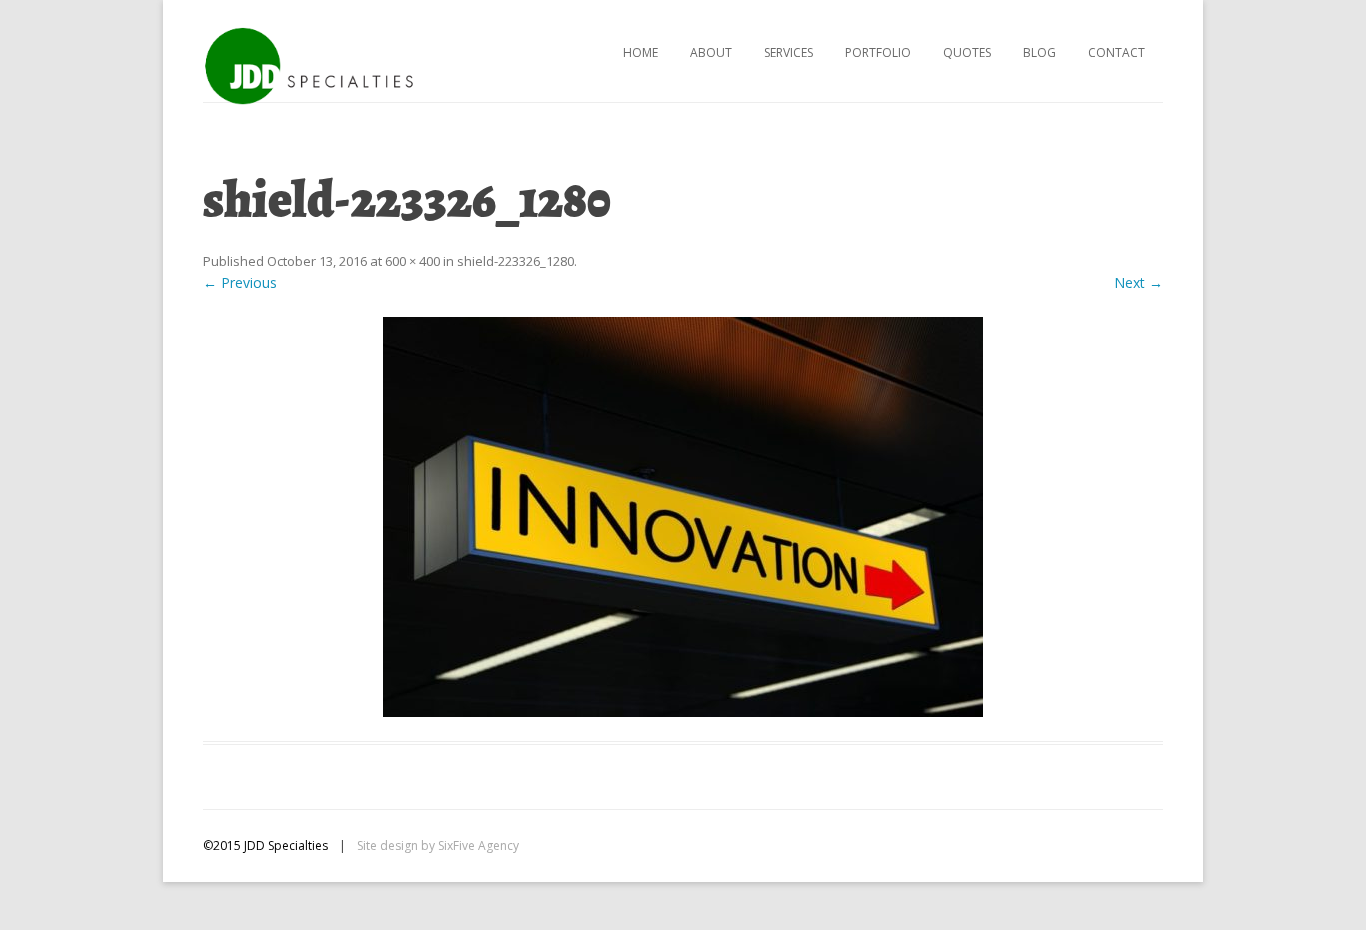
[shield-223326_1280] (683, 517)
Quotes (967, 52)
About (711, 52)
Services (788, 52)
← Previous (240, 282)
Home (640, 52)
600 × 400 (412, 261)
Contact (1116, 52)
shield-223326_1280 (515, 261)
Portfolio (878, 52)
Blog (1039, 52)
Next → (1138, 282)
